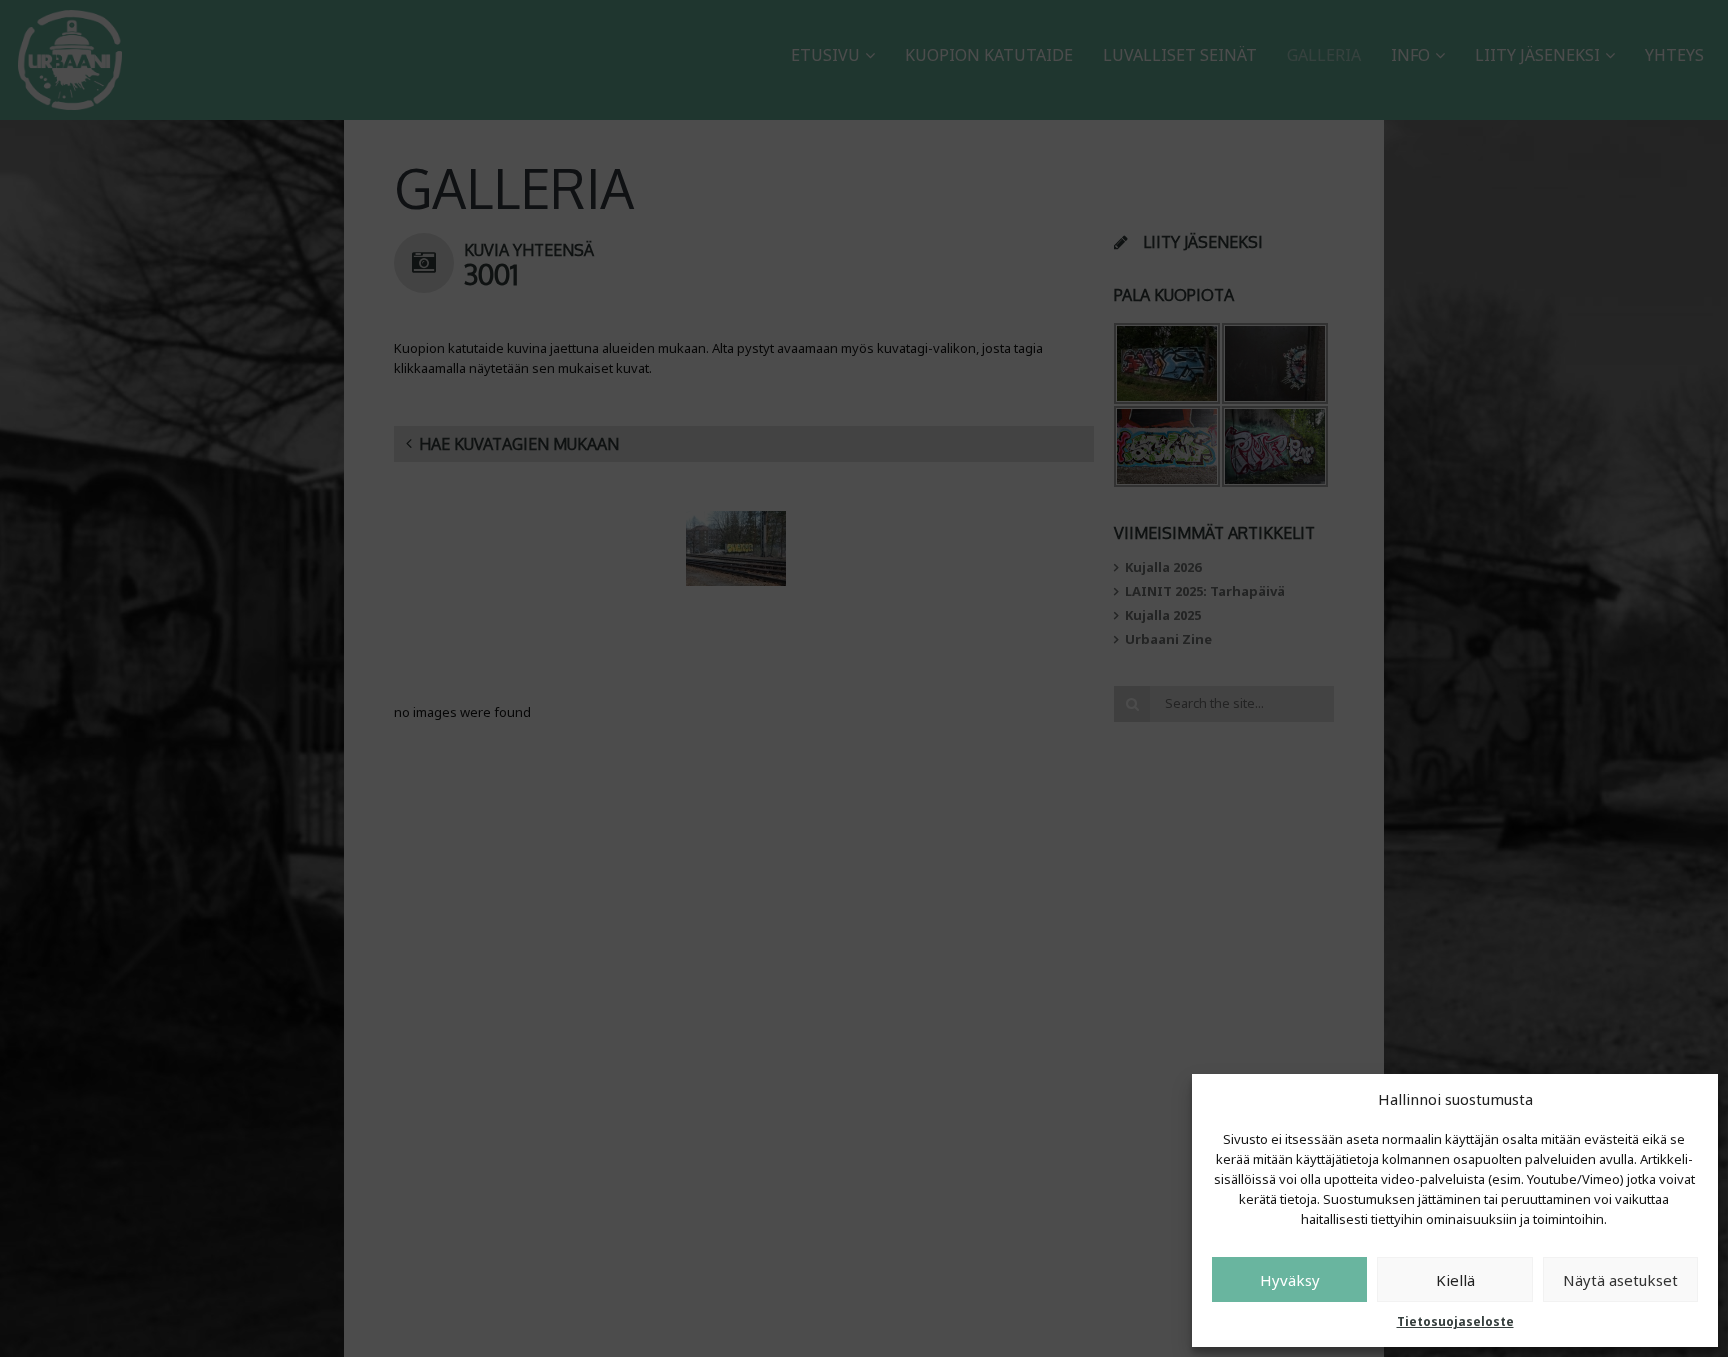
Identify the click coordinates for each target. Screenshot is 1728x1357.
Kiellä (1455, 1280)
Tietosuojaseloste (1455, 1321)
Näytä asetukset (1620, 1280)
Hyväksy (1290, 1280)
